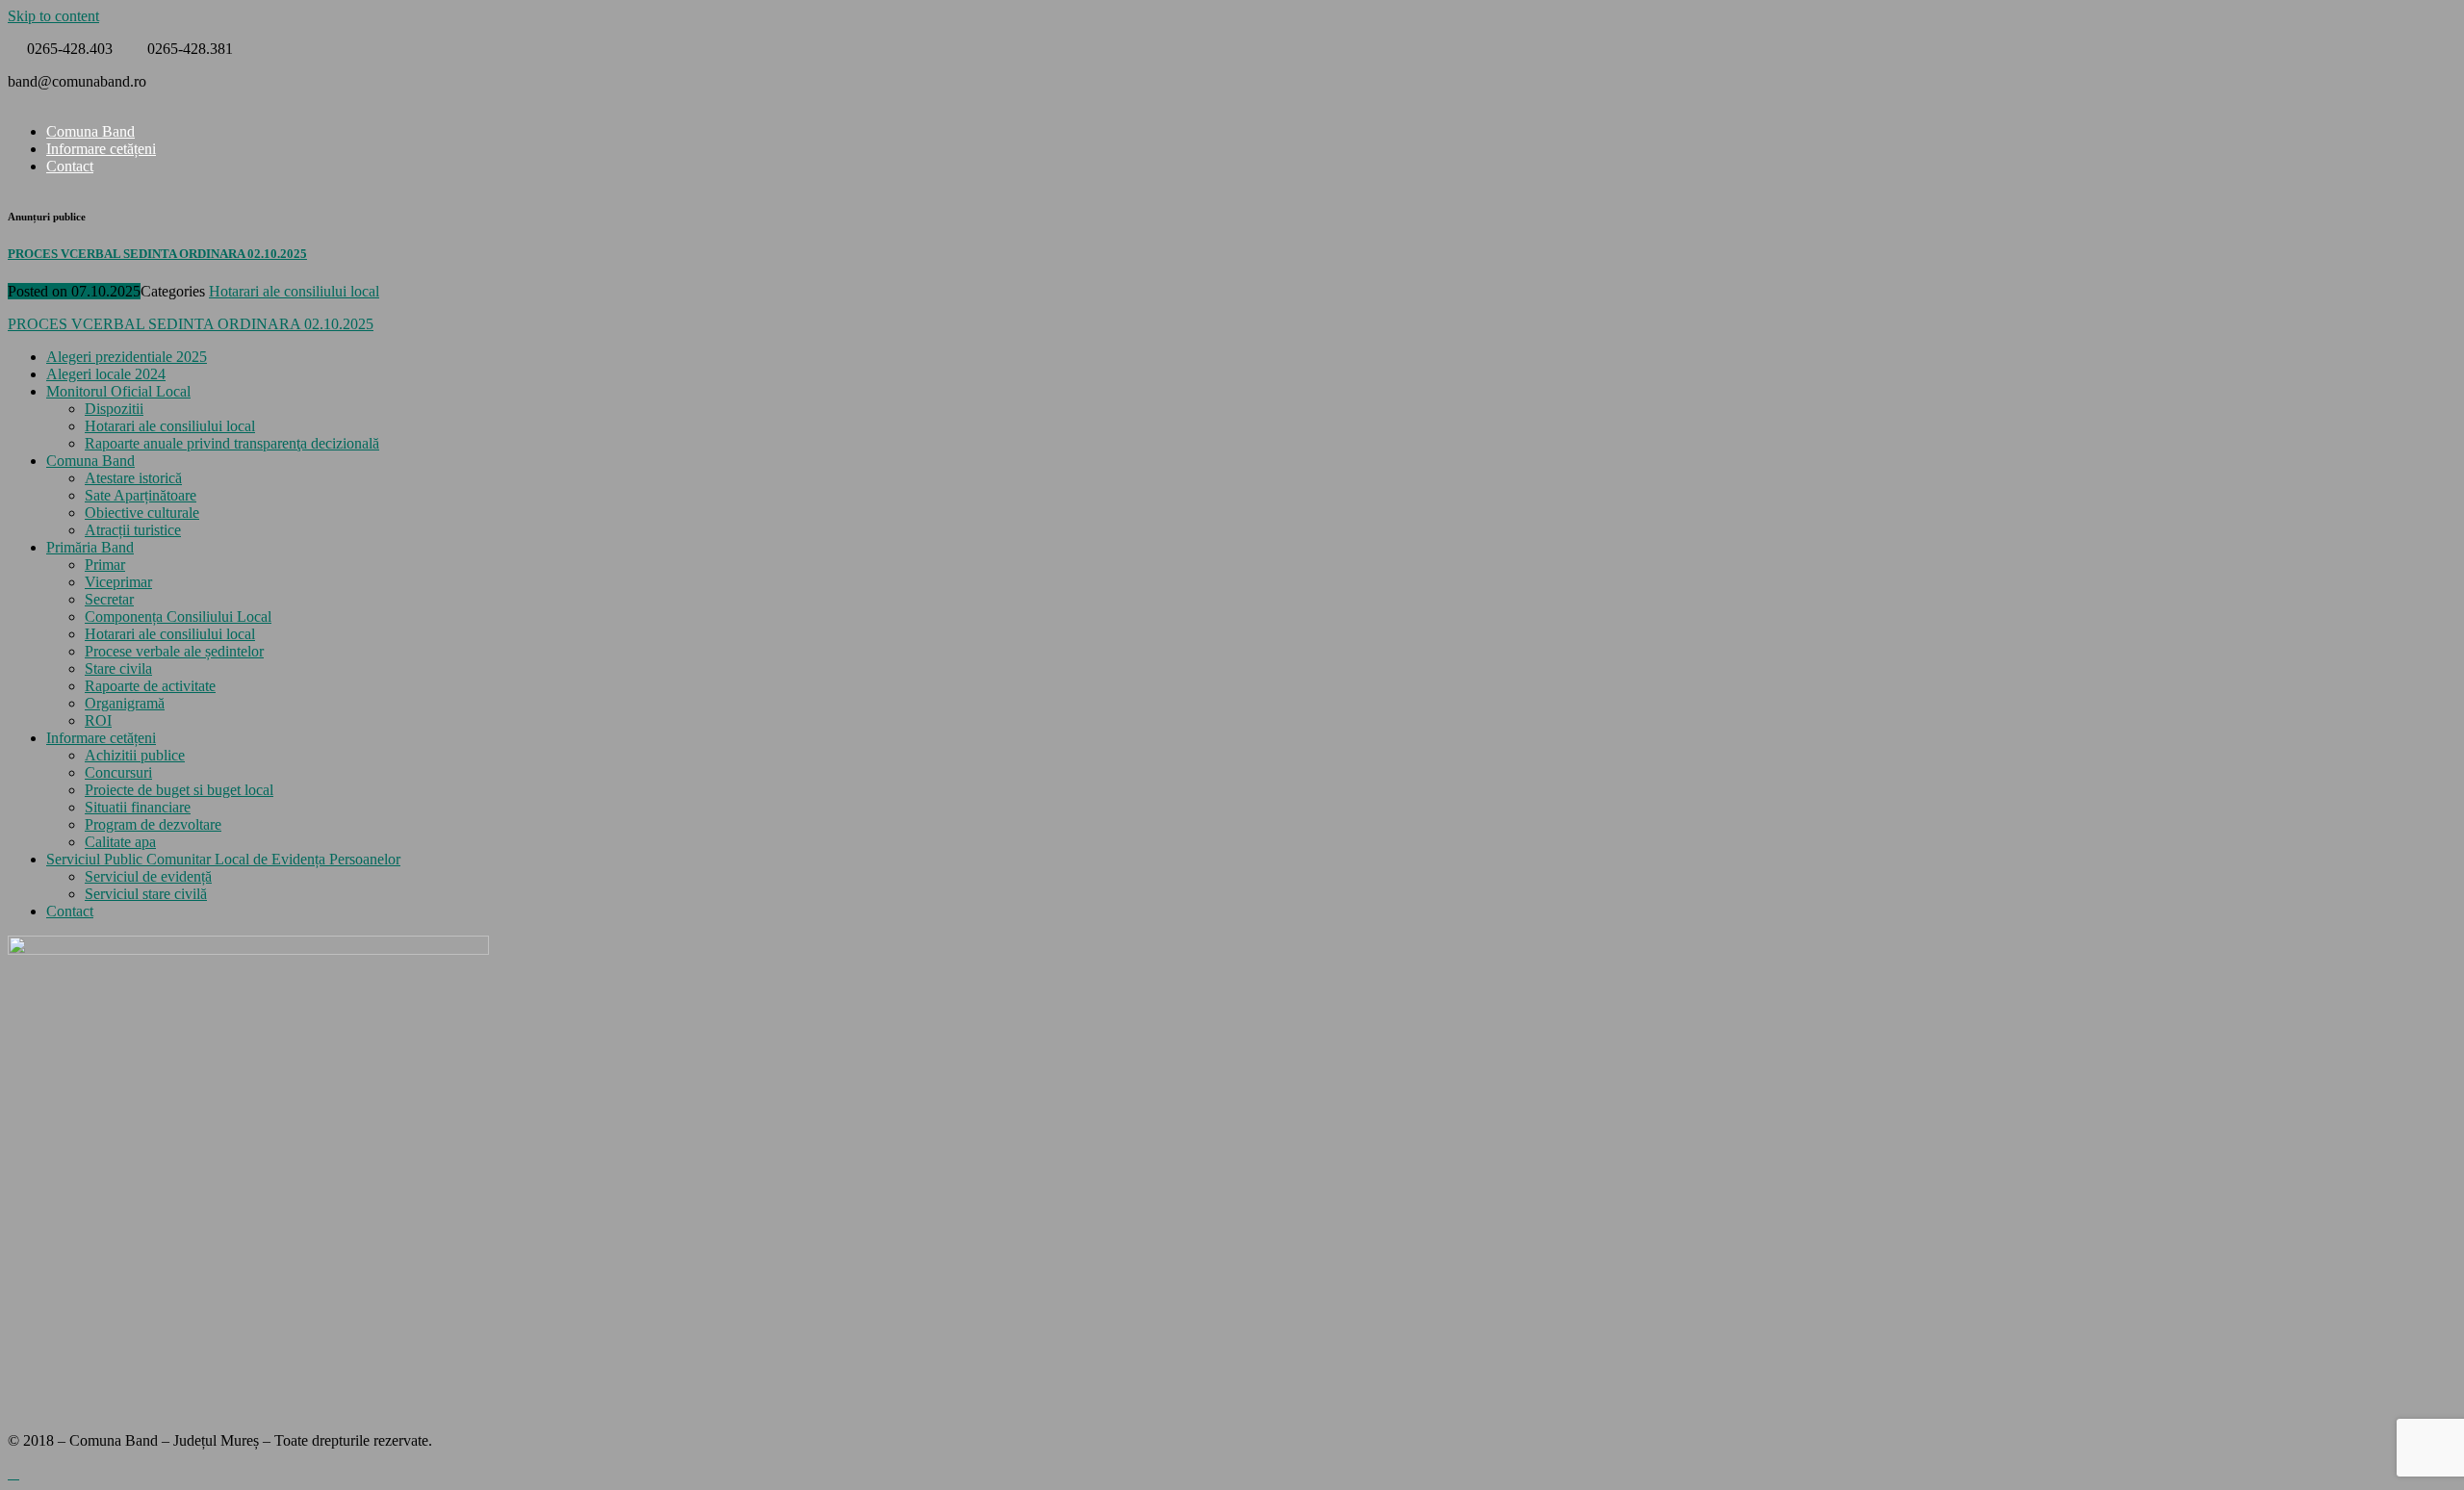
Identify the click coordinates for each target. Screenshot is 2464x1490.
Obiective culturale (142, 513)
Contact (70, 166)
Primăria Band (90, 547)
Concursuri (118, 772)
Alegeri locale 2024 (106, 374)
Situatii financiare (138, 807)
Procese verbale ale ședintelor (174, 651)
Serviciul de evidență (148, 876)
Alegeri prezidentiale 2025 (127, 357)
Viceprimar (118, 582)
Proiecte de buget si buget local (179, 790)
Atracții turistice (133, 530)
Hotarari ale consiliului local (294, 291)
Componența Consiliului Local (178, 617)
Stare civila (118, 668)
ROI (98, 720)
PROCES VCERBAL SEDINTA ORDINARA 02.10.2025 (157, 254)
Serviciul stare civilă (146, 894)
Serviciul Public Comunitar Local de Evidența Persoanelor (223, 859)
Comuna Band (90, 461)
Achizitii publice (135, 755)
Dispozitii (114, 409)
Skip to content (53, 16)
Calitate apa (120, 842)
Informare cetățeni (101, 149)
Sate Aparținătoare (141, 495)
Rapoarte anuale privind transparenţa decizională (232, 443)
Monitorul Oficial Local (118, 391)
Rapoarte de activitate (150, 686)
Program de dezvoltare (153, 824)
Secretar (109, 599)
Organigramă (125, 703)
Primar (105, 565)
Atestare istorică (133, 478)
